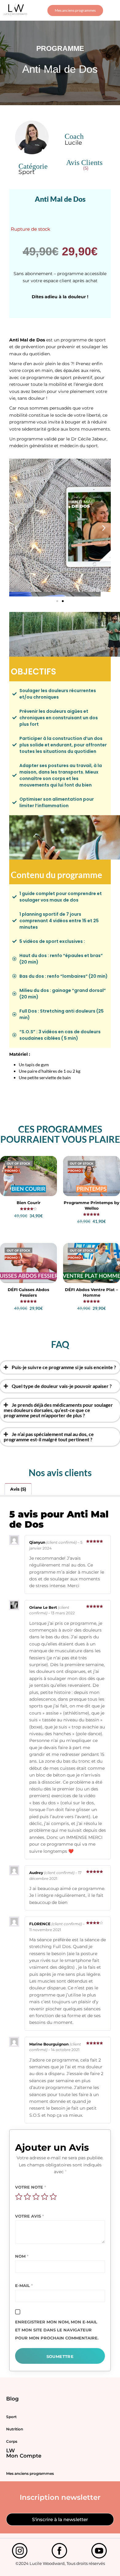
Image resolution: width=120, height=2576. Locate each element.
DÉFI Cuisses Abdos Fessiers (28, 1292)
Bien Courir (29, 1203)
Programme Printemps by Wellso (92, 1205)
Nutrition (15, 2429)
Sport (11, 2417)
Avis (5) (18, 1489)
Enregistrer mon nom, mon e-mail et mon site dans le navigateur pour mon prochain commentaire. (57, 2330)
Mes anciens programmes (30, 2473)
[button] (112, 10)
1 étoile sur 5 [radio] (19, 2197)
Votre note (31, 2187)
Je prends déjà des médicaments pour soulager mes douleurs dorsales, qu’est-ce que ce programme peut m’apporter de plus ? (58, 1410)
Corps (12, 2441)
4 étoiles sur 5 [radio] (45, 2197)
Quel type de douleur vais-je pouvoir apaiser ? (62, 1386)
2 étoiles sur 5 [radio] (27, 2197)
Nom (22, 2256)
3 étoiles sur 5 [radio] (36, 2197)
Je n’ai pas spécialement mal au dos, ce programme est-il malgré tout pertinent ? (49, 1437)
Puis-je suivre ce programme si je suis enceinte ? (64, 1367)
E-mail (24, 2285)
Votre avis (30, 2216)
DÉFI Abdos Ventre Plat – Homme (92, 1292)
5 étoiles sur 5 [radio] (53, 2197)
